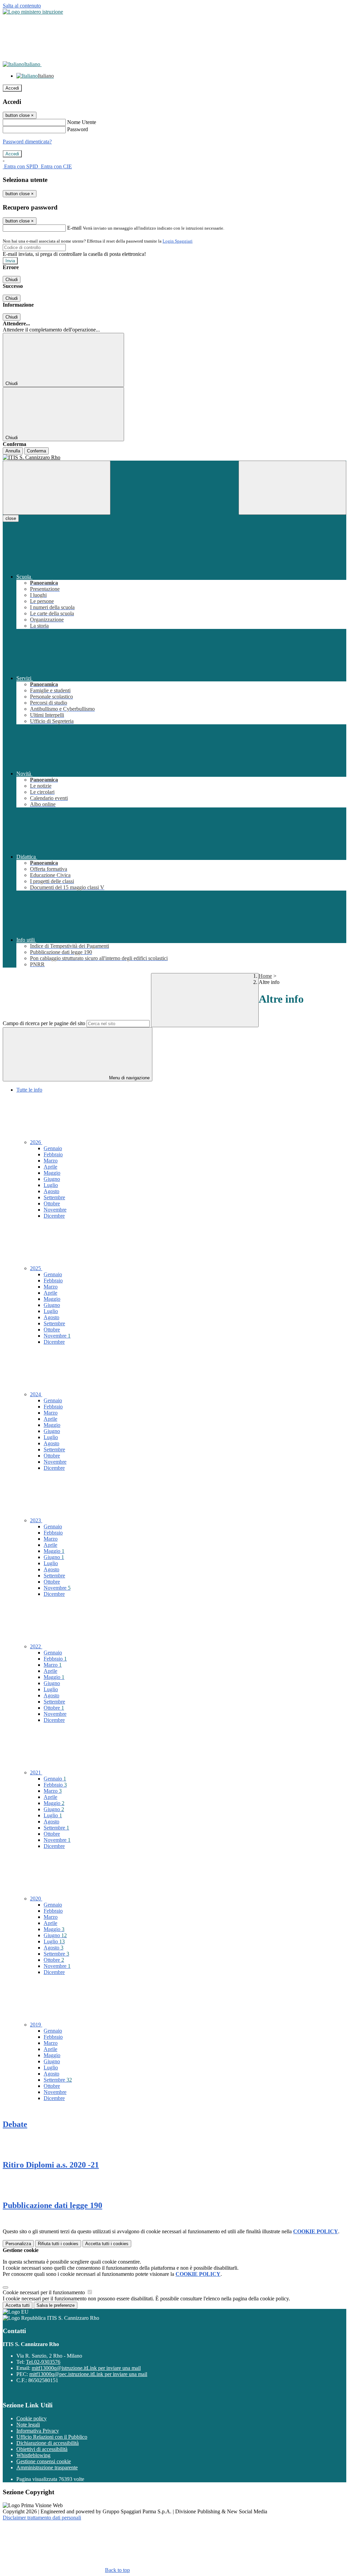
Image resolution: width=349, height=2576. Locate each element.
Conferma (36, 451)
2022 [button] (36, 1646)
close (11, 518)
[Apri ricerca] (292, 488)
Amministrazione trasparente (47, 2467)
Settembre (54, 1197)
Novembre (55, 1210)
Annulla (13, 451)
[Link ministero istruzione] (33, 12)
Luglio (51, 1185)
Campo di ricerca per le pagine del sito (44, 1023)
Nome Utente (82, 122)
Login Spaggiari (178, 241)
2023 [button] (36, 1520)
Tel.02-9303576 (43, 2362)
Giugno (52, 1179)
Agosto (51, 1191)
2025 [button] (36, 1268)
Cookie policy (32, 2418)
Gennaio (53, 1148)
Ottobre (52, 1204)
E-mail (74, 228)
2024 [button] (36, 1394)
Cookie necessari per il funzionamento (44, 2292)
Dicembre (54, 1216)
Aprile (50, 1167)
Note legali (28, 2425)
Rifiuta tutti (58, 2244)
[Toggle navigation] (57, 488)
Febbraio (53, 1154)
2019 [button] (36, 2025)
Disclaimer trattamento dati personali (42, 2518)
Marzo (51, 1161)
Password (78, 129)
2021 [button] (36, 1772)
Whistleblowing (33, 2455)
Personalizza (18, 2244)
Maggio (52, 1173)
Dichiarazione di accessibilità (48, 2443)
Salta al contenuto (22, 6)
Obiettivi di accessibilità (42, 2449)
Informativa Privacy (38, 2431)
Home (265, 976)
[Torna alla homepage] (174, 458)
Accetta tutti (107, 2244)
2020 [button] (36, 1899)
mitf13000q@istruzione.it (86, 2368)
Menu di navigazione (129, 1078)
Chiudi (12, 280)
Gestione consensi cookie (44, 2461)
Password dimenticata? (27, 142)
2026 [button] (36, 1142)
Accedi (12, 88)
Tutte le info (29, 1090)
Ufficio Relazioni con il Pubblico (52, 2437)
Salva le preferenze (56, 2305)
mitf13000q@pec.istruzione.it (88, 2374)
